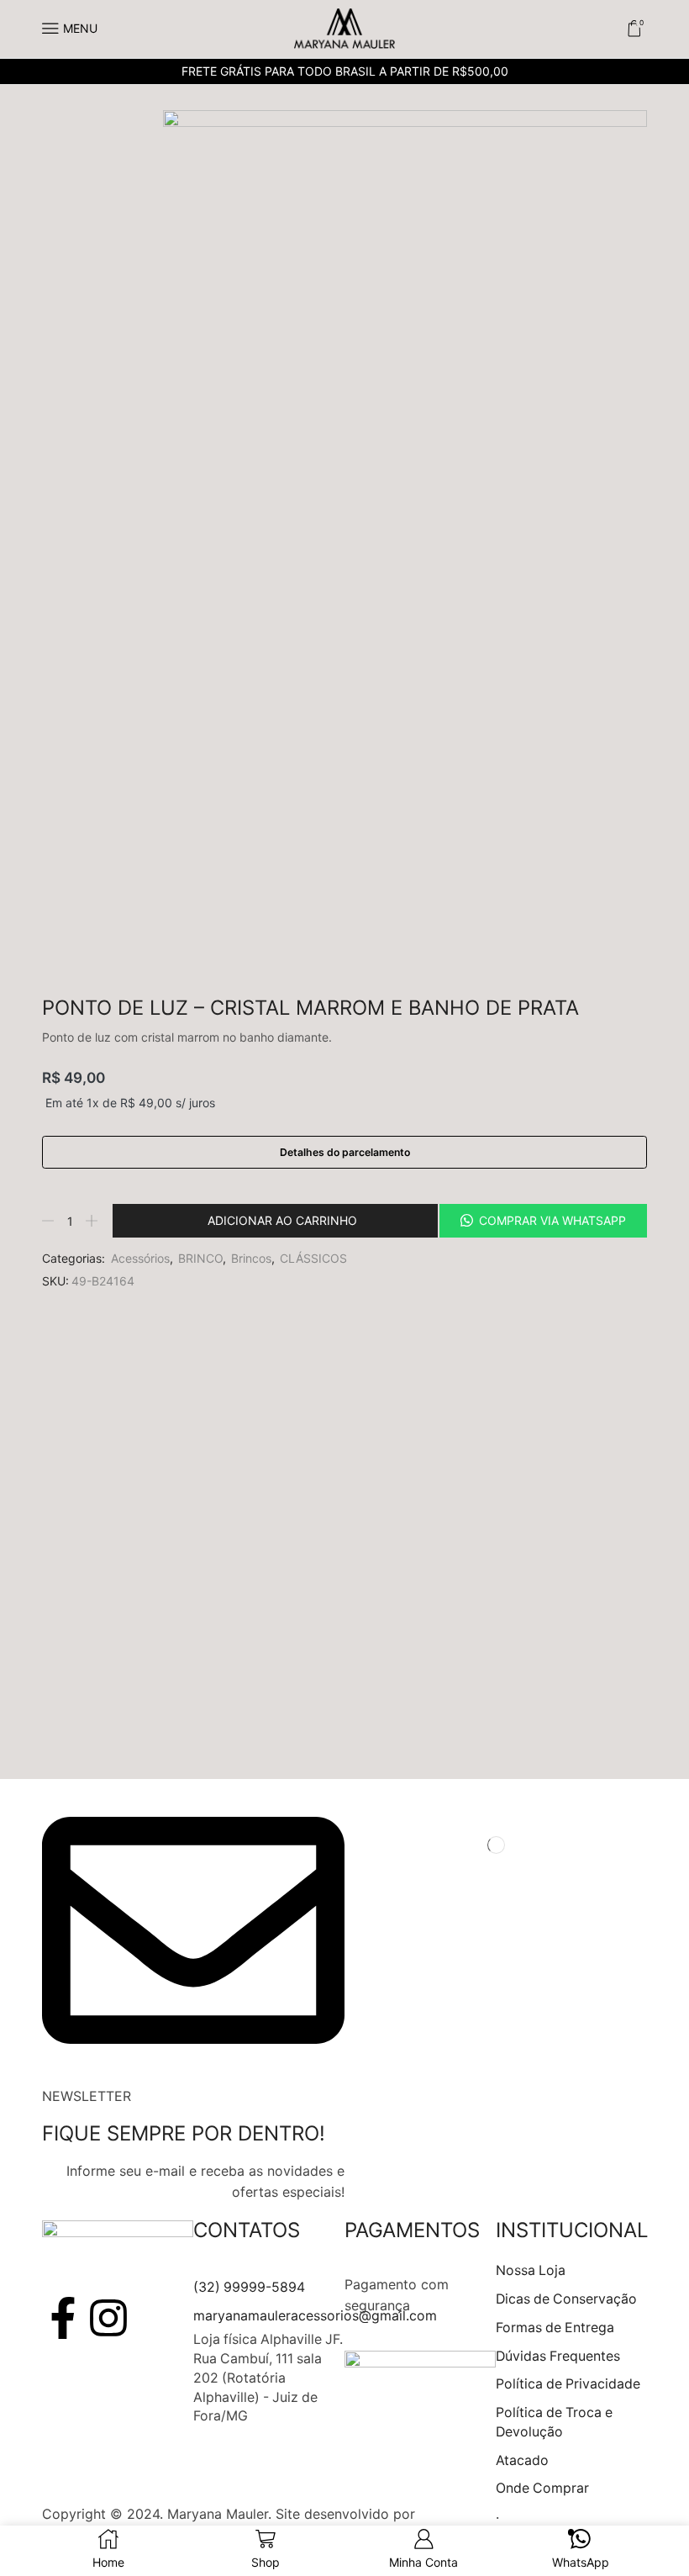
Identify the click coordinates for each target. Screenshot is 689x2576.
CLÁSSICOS (313, 1258)
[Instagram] (108, 2318)
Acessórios (140, 1258)
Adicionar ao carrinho (282, 1220)
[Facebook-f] (63, 2318)
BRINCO (200, 1258)
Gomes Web (458, 2514)
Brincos (251, 1258)
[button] (542, 1221)
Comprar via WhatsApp (552, 1220)
